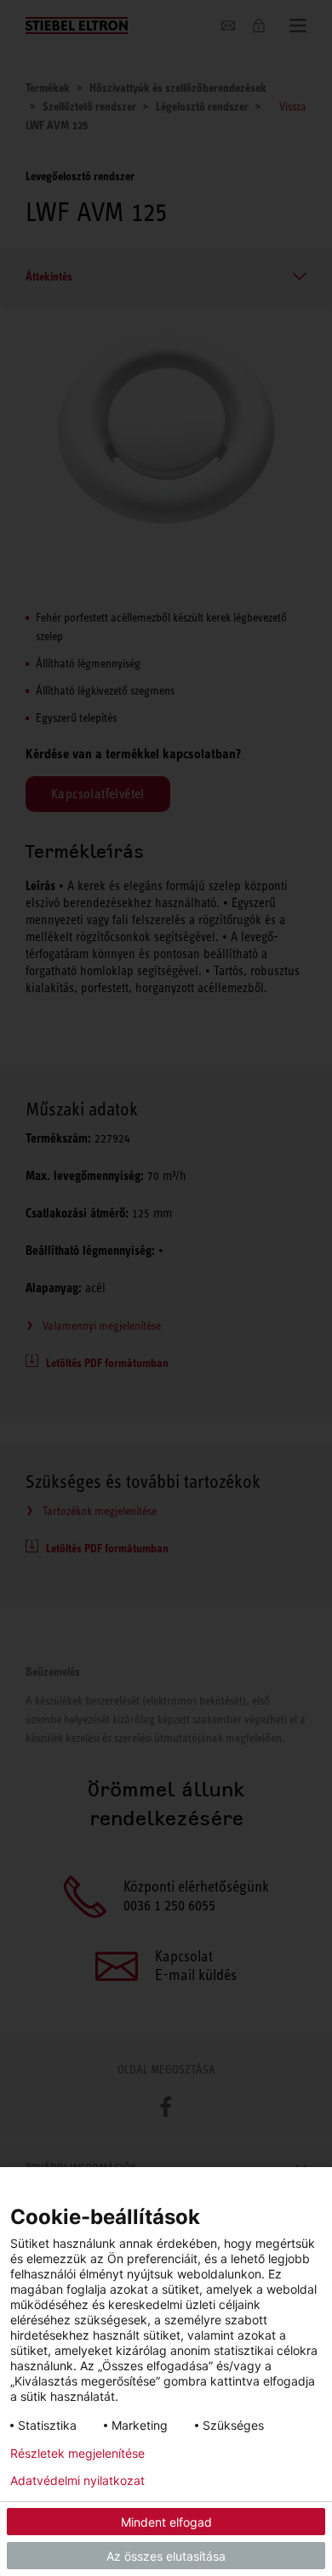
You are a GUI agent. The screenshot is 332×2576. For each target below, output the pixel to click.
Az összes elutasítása (166, 2556)
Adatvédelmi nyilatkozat (77, 2481)
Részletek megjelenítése (77, 2454)
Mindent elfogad (166, 2522)
